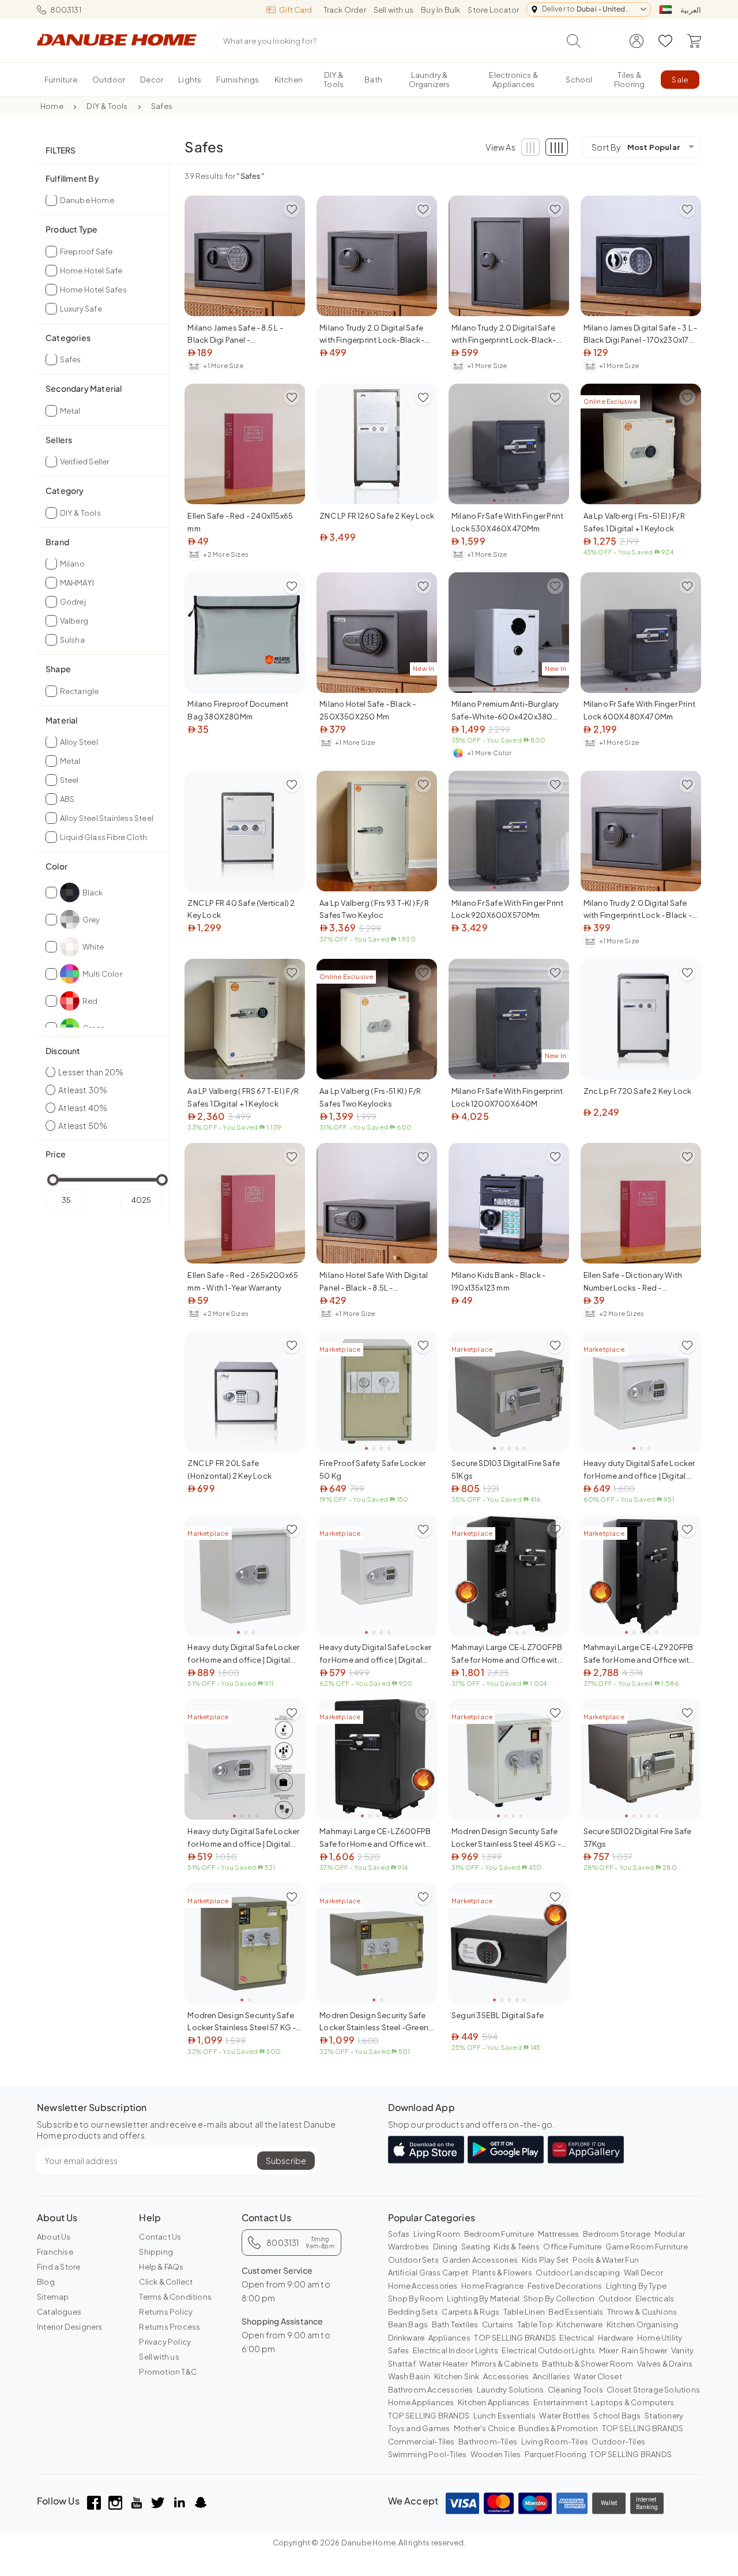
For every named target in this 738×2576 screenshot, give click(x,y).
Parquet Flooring (556, 2454)
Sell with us (394, 10)
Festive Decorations (565, 2286)
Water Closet (598, 2376)
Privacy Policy (165, 2342)
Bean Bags (408, 2324)
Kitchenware (579, 2324)
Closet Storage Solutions (653, 2390)
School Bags (617, 2416)
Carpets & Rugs (470, 2312)
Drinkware (406, 2338)
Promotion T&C (168, 2372)
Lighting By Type (636, 2286)
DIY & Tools (107, 106)
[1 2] (245, 1019)
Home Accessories (423, 2286)
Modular (670, 2234)
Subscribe (286, 2161)
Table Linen (524, 2312)
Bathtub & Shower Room (588, 2364)
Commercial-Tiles (421, 2442)
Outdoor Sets (413, 2260)
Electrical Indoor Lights (455, 2350)
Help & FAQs (161, 2267)
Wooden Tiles (496, 2454)
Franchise (55, 2252)
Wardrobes (409, 2247)
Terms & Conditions (175, 2297)
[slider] (53, 1180)
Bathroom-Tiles (488, 2442)
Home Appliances (421, 2402)
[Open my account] (637, 41)
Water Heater (443, 2364)
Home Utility (660, 2338)
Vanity (682, 2350)
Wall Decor (644, 2273)
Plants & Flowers (502, 2273)
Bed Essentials (576, 2312)
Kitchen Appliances (494, 2402)
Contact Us (160, 2237)
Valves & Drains (665, 2364)
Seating (476, 2247)
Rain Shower (644, 2350)
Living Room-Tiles (555, 2442)
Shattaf (402, 2364)
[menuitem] (61, 80)
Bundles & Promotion (558, 2428)
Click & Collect (166, 2282)
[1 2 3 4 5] (245, 256)
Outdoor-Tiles (618, 2442)
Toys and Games (419, 2428)
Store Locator (493, 10)
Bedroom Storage (617, 2234)
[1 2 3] (377, 831)
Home (52, 106)
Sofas (399, 2234)
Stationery (664, 2416)
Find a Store (59, 2267)
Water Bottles (564, 2416)
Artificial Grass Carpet (428, 2273)
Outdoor (615, 2298)
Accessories (506, 2376)
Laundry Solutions (510, 2390)
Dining (445, 2247)
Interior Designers (70, 2327)
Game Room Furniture (647, 2247)
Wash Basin (409, 2376)
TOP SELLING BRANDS (515, 2338)
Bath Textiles (455, 2324)
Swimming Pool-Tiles (428, 2454)
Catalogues (59, 2312)
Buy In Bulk (440, 10)
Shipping (156, 2252)
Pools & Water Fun (606, 2260)
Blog (46, 2282)
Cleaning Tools (575, 2390)
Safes (162, 106)
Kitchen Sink (457, 2376)
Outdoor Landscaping (578, 2273)
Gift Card (295, 10)
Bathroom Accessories (431, 2390)
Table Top (535, 2324)
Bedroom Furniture (499, 2234)
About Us (54, 2237)
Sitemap (53, 2297)
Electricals (655, 2298)
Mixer (609, 2350)
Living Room (437, 2234)
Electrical (577, 2338)
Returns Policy (166, 2312)
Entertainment (560, 2402)
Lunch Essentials (504, 2416)
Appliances (449, 2338)
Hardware (616, 2338)
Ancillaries (551, 2376)
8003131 (66, 10)
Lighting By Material (483, 2298)
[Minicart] (694, 41)
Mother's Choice (484, 2428)
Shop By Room (416, 2298)
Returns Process (170, 2327)
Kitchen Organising (643, 2324)
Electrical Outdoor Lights (548, 2350)
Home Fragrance (492, 2286)
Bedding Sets (413, 2312)
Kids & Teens (516, 2247)
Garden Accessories (480, 2260)
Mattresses (559, 2234)
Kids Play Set (545, 2260)
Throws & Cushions (642, 2312)
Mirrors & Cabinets (505, 2364)
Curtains (498, 2324)
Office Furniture (572, 2247)
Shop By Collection (559, 2298)
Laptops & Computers (632, 2402)
